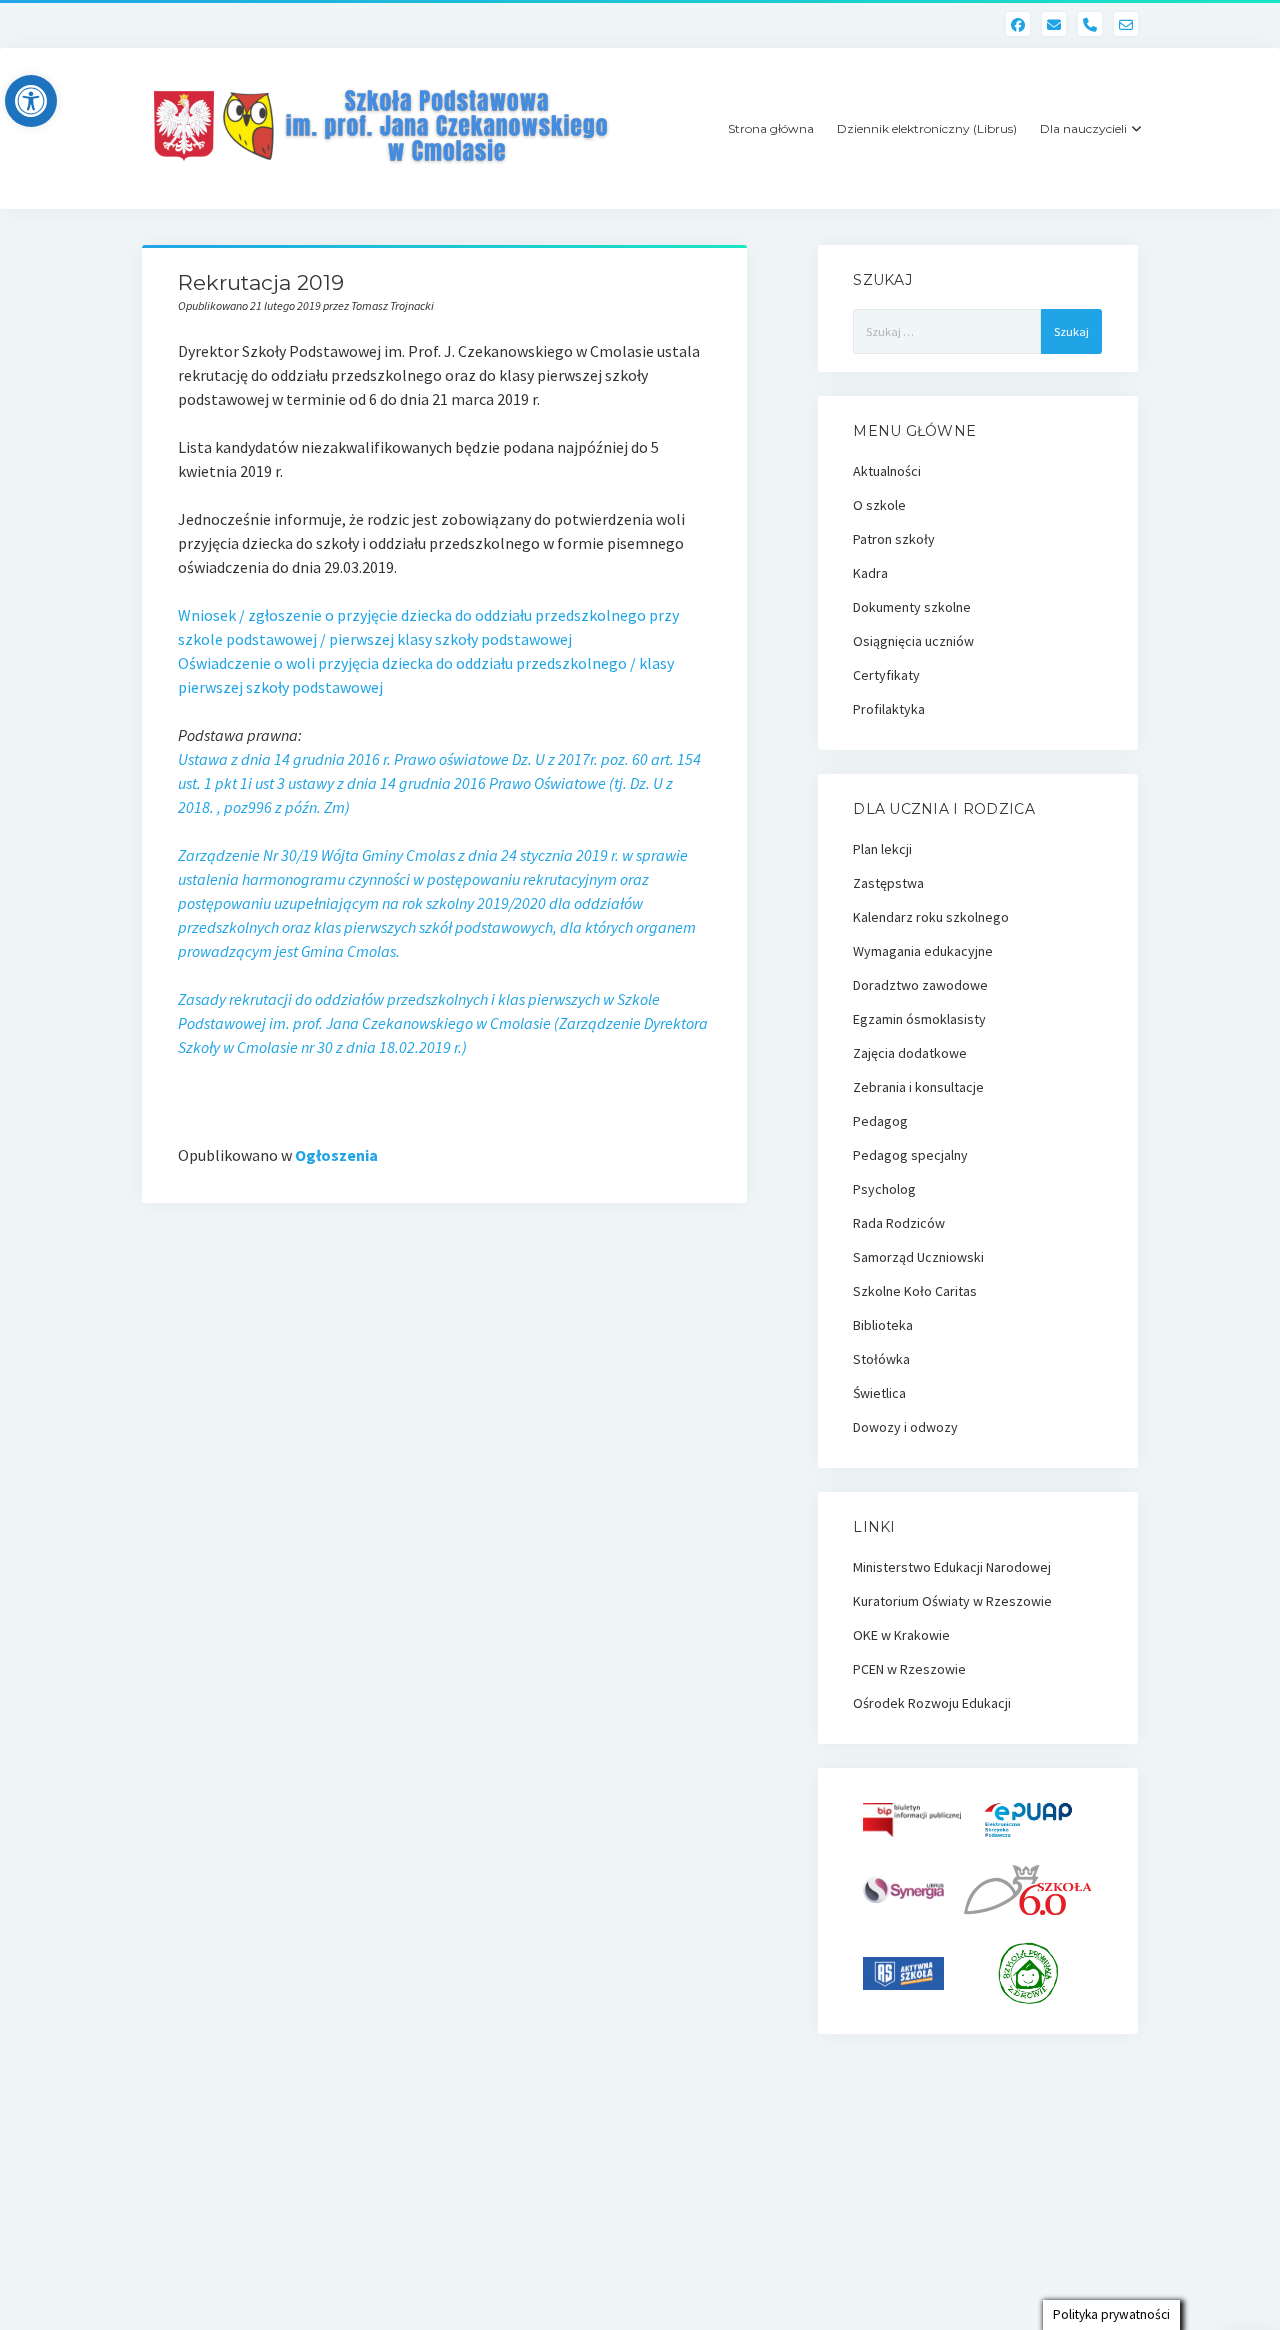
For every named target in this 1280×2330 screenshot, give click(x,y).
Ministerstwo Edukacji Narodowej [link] (952, 1567)
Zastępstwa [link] (888, 883)
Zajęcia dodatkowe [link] (910, 1053)
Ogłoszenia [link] (336, 1155)
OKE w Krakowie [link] (901, 1635)
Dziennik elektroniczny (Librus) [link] (927, 128)
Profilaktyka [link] (889, 709)
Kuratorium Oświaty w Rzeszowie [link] (952, 1601)
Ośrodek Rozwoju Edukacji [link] (932, 1703)
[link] (31, 101)
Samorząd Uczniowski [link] (918, 1257)
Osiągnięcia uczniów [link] (913, 641)
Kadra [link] (870, 573)
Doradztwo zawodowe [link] (920, 985)
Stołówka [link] (881, 1359)
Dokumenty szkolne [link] (912, 607)
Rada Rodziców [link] (899, 1223)
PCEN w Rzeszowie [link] (909, 1669)
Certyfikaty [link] (886, 675)
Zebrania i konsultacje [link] (918, 1087)
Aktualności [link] (887, 471)
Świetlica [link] (879, 1393)
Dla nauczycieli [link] (1083, 128)
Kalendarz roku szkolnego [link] (931, 917)
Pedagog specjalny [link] (910, 1155)
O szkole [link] (879, 505)
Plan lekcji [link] (882, 849)
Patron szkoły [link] (894, 539)
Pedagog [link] (880, 1121)
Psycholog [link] (884, 1189)
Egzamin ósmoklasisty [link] (919, 1019)
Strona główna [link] (771, 128)
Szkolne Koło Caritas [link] (915, 1291)
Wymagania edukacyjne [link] (923, 951)
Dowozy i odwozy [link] (905, 1427)
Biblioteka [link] (883, 1325)
